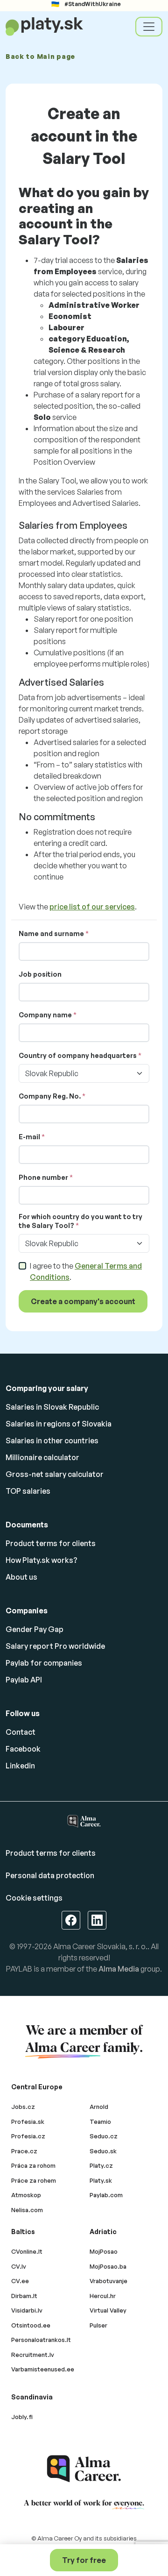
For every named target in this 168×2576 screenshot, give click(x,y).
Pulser (98, 2325)
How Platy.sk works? (42, 1560)
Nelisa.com (27, 2210)
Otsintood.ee (31, 2325)
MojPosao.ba (108, 2266)
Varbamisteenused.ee (43, 2369)
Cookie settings (34, 1898)
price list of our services (92, 907)
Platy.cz (101, 2165)
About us (21, 1577)
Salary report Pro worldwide (55, 1646)
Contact (21, 1732)
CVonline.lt (27, 2251)
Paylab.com (106, 2195)
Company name (45, 1015)
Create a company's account (83, 1301)
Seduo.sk (103, 2151)
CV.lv (19, 2266)
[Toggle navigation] (149, 27)
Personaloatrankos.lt (41, 2340)
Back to (40, 56)
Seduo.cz (104, 2136)
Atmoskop (26, 2195)
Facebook (23, 1749)
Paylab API (24, 1680)
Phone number (43, 1177)
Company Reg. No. (50, 1096)
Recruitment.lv (33, 2355)
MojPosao (104, 2251)
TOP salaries (28, 1491)
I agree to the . (86, 1271)
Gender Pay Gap (35, 1629)
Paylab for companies (44, 1663)
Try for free (84, 2560)
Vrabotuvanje (108, 2281)
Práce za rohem (34, 2180)
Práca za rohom (33, 2165)
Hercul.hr (103, 2296)
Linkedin (20, 1766)
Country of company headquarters (78, 1055)
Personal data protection (50, 1875)
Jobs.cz (23, 2107)
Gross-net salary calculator (55, 1474)
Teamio (100, 2122)
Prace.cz (24, 2151)
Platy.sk (101, 2180)
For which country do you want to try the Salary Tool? (80, 1221)
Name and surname (51, 933)
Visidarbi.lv (27, 2310)
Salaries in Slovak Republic (52, 1407)
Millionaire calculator (42, 1457)
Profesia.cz (28, 2136)
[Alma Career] (84, 2469)
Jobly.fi (22, 2417)
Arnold (99, 2107)
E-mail (29, 1137)
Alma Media (119, 1969)
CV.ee (20, 2281)
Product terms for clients (51, 1543)
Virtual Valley (108, 2310)
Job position (40, 974)
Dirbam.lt (24, 2296)
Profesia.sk (28, 2122)
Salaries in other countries (52, 1441)
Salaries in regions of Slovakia (59, 1424)
